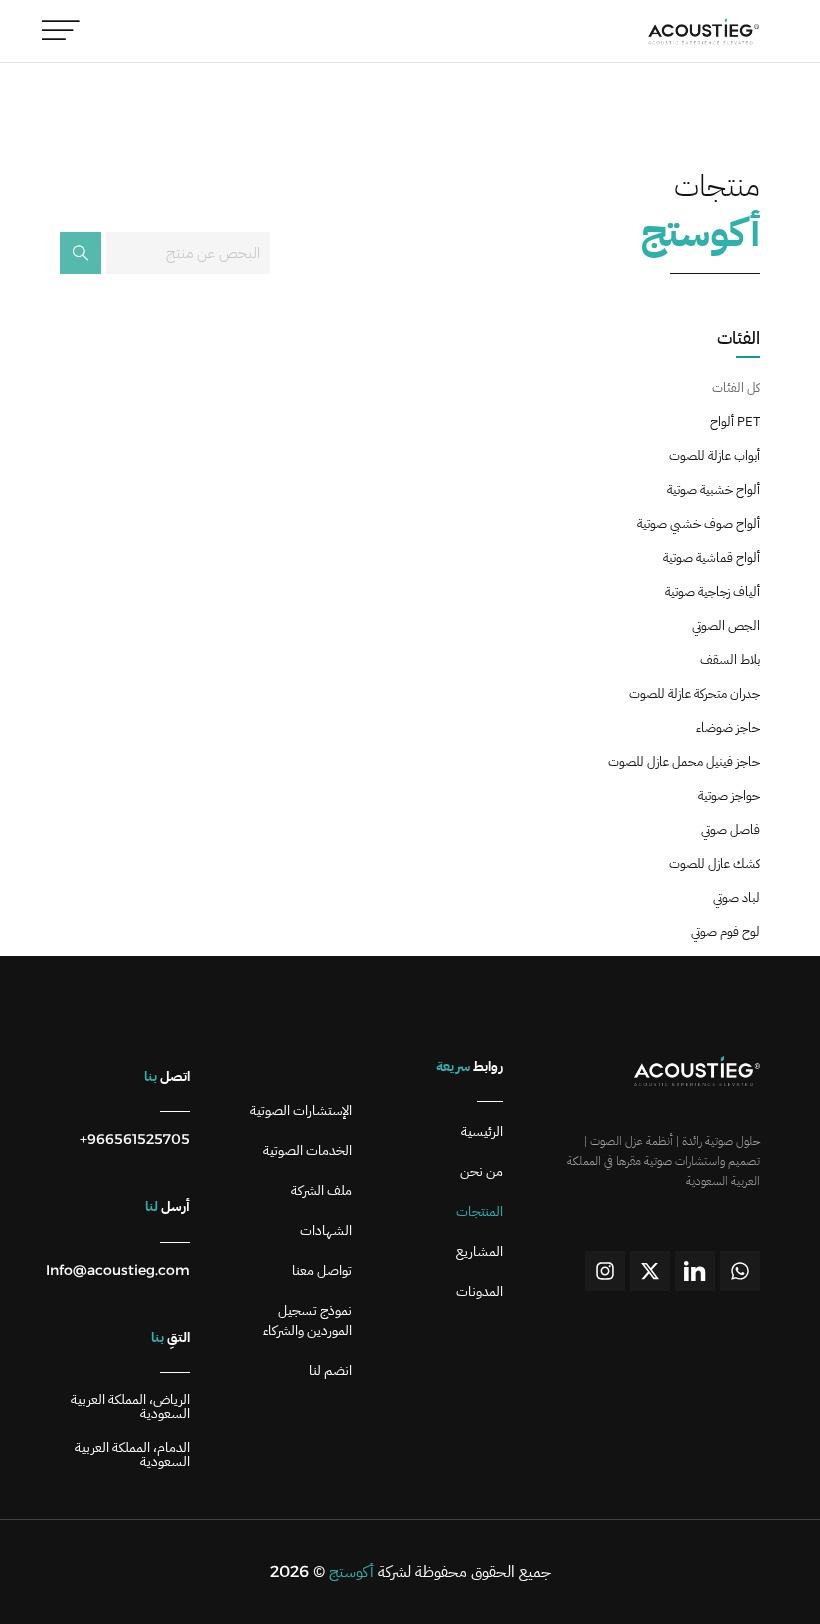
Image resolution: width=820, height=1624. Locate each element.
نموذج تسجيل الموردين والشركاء (307, 1321)
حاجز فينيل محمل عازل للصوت (684, 761)
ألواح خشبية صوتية (713, 489)
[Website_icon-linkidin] (695, 1271)
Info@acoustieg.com (118, 1270)
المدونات (479, 1292)
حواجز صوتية (729, 795)
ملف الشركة (321, 1191)
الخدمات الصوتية (307, 1151)
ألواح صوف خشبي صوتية (698, 523)
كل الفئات (736, 387)
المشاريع (479, 1252)
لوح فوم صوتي (725, 931)
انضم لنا (330, 1371)
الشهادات (326, 1231)
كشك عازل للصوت (714, 863)
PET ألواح (735, 421)
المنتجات (479, 1212)
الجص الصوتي (726, 625)
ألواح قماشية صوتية (711, 557)
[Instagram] (605, 1271)
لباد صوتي (736, 897)
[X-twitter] (650, 1271)
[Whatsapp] (740, 1271)
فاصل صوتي (730, 829)
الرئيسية (482, 1132)
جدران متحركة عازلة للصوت (694, 693)
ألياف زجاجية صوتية (712, 591)
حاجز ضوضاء (728, 727)
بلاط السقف (730, 659)
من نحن (481, 1172)
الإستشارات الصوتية (301, 1111)
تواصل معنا (322, 1271)
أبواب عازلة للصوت (714, 455)
